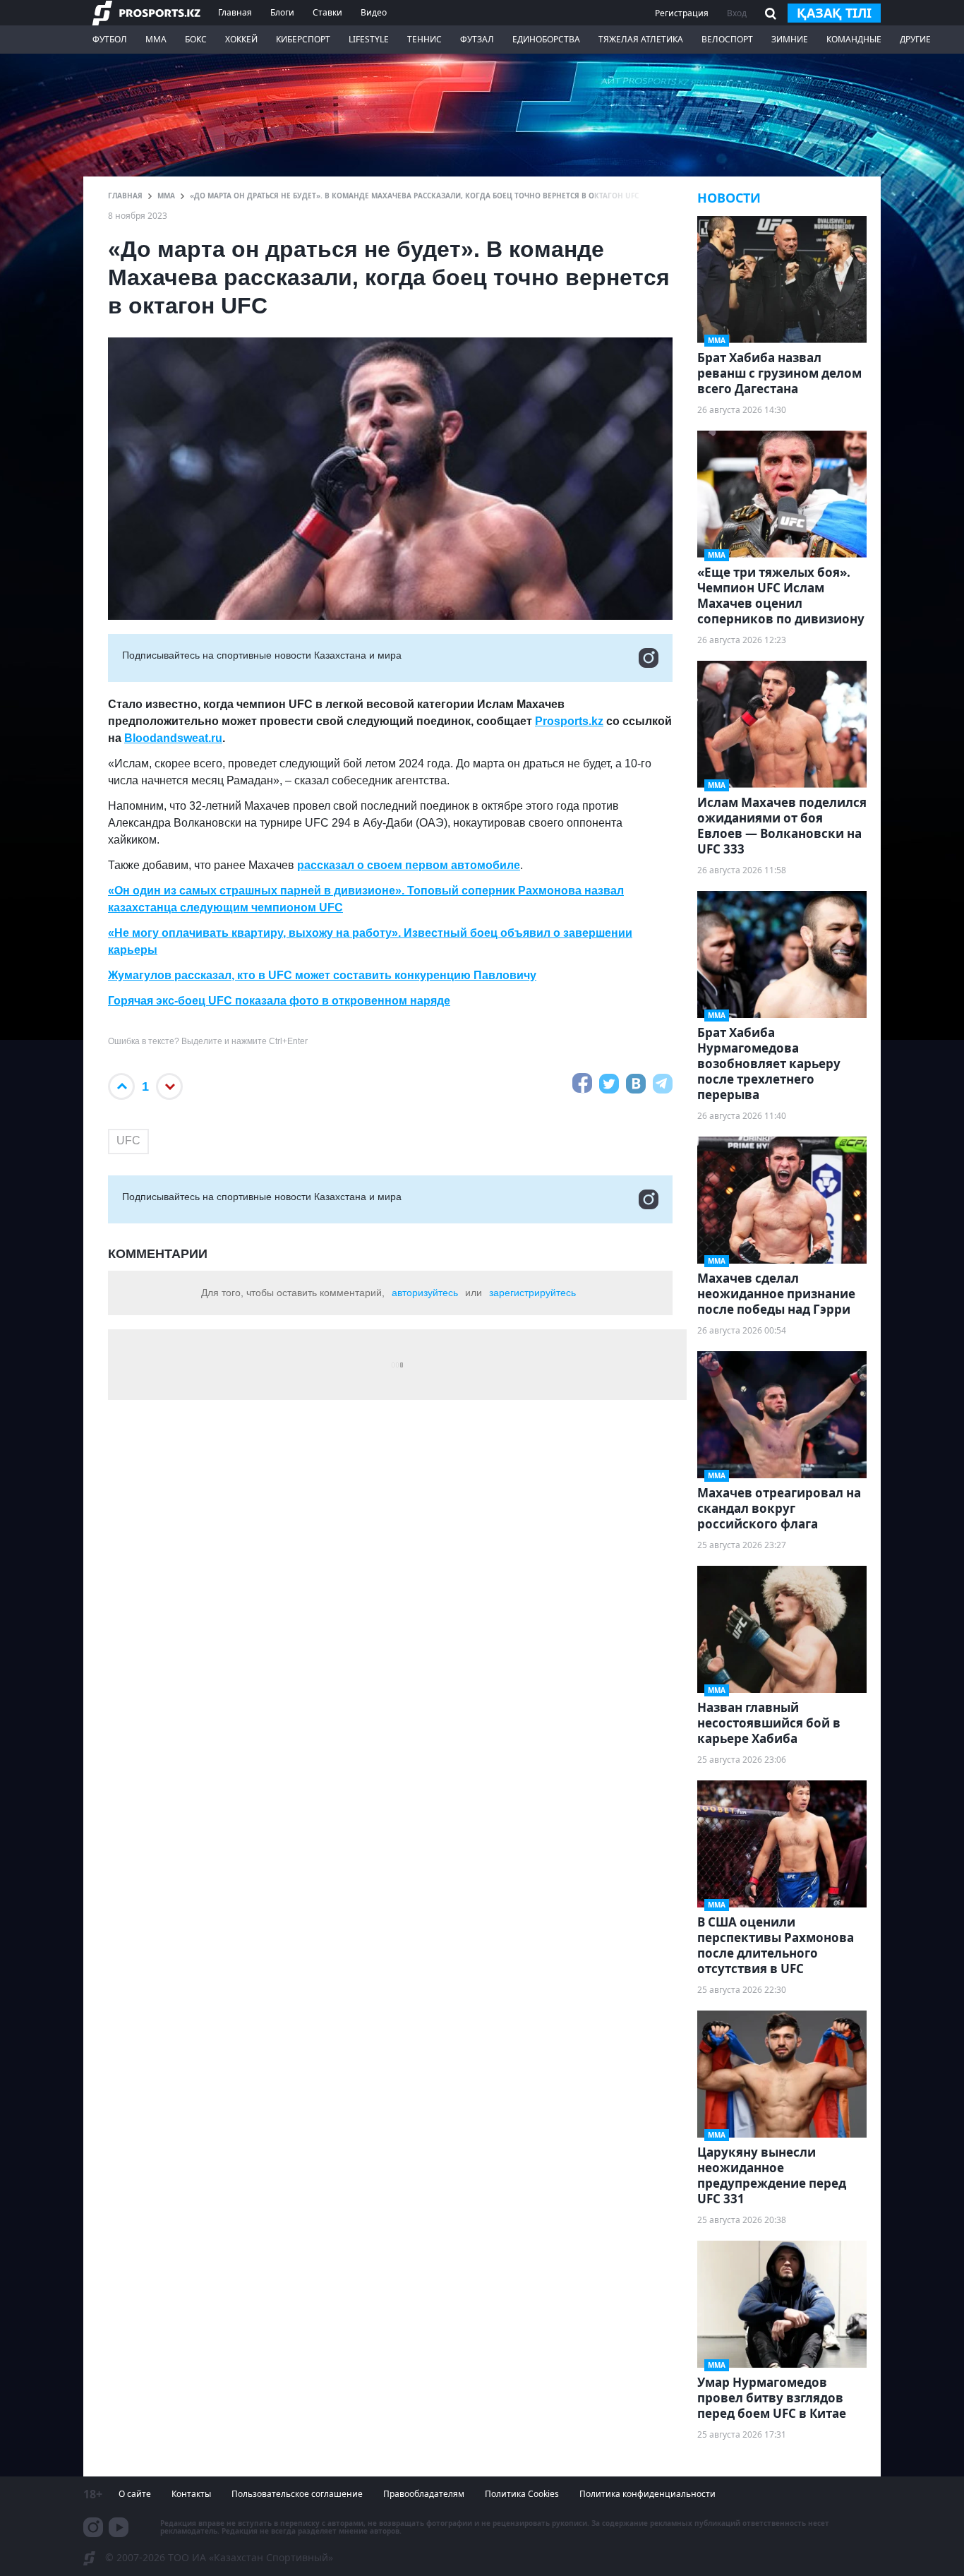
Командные (854, 39)
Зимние (790, 39)
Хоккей (241, 39)
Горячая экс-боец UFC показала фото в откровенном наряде (279, 1001)
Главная (235, 12)
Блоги (282, 12)
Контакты (191, 2494)
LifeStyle (369, 39)
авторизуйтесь (425, 1293)
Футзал (477, 39)
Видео (374, 12)
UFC (128, 1140)
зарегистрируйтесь (532, 1293)
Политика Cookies (522, 2494)
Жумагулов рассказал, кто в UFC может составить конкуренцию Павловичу (322, 975)
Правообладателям (424, 2494)
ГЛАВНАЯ (125, 196)
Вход (737, 13)
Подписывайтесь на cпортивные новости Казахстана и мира (262, 655)
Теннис (424, 39)
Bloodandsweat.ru (173, 738)
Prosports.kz (569, 721)
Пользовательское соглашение (297, 2494)
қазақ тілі (834, 13)
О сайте (135, 2494)
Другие (915, 39)
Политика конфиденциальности (647, 2494)
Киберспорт (303, 39)
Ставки (327, 12)
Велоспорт (727, 39)
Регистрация (682, 13)
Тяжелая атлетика (641, 39)
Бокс (196, 39)
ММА (156, 39)
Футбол (110, 39)
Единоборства (546, 39)
